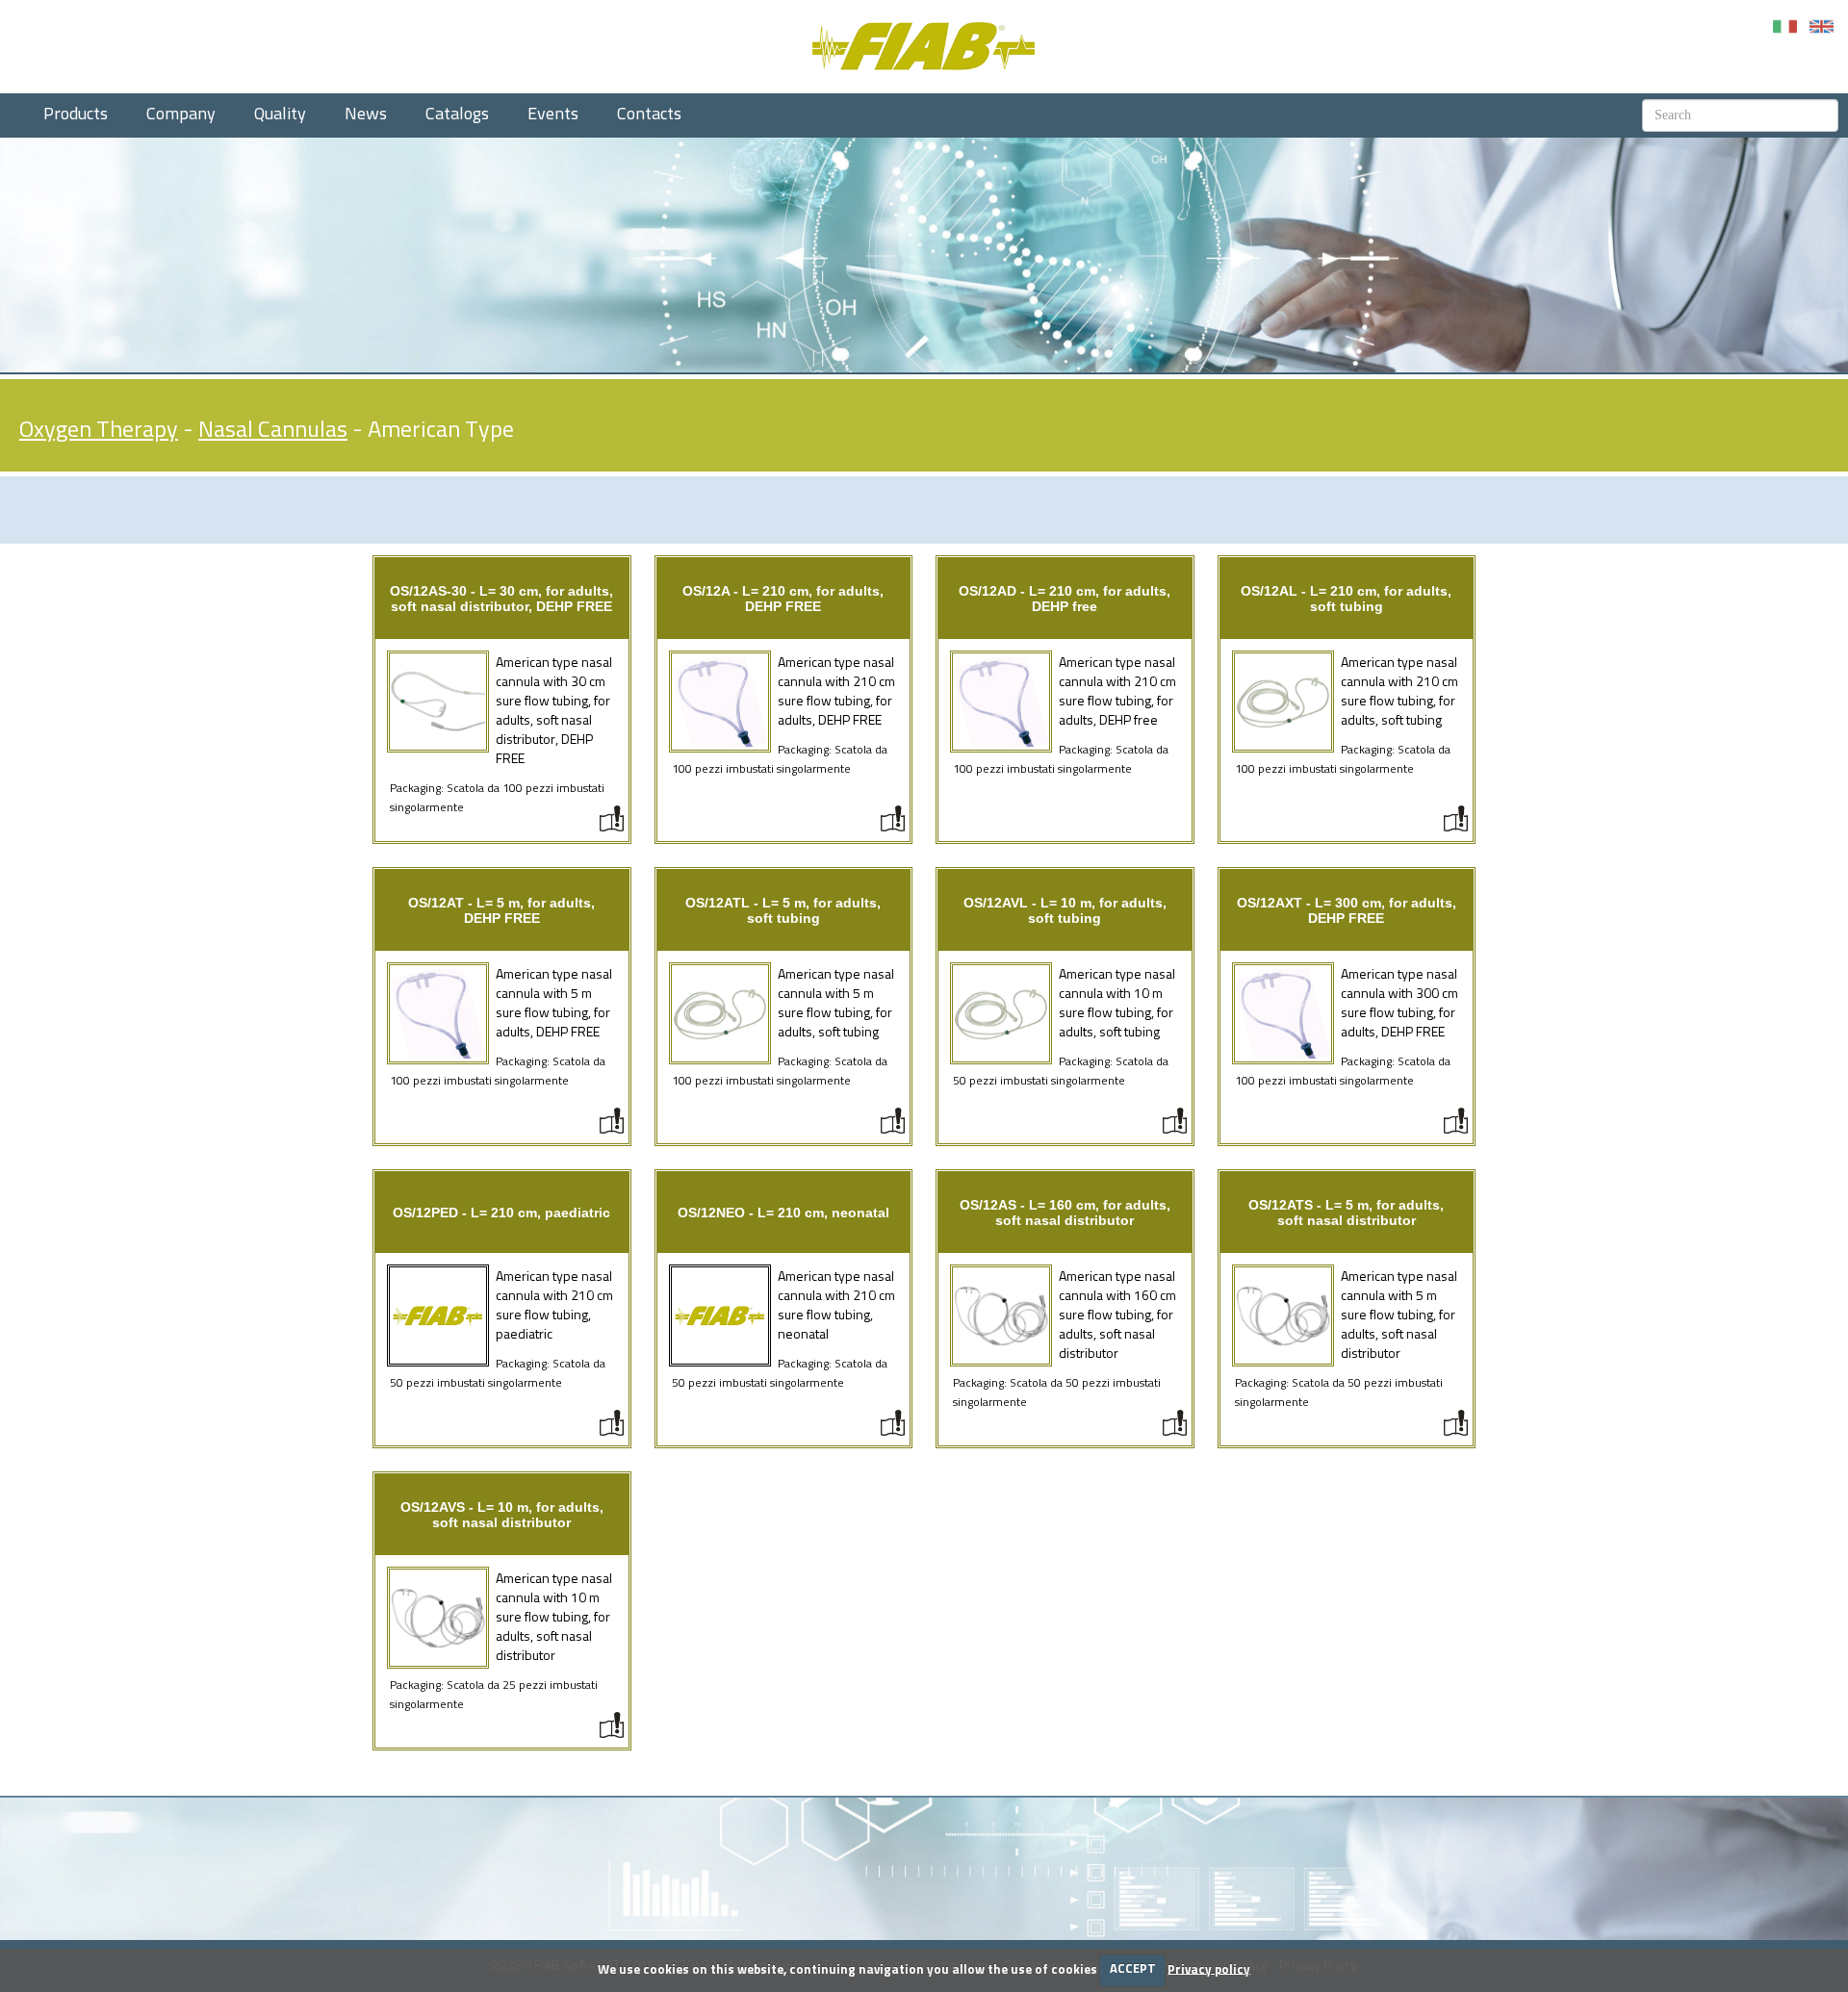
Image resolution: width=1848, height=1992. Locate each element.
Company (181, 115)
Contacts (649, 115)
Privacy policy (1209, 1969)
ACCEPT (1133, 1969)
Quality (280, 115)
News (366, 115)
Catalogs (457, 115)
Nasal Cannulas (273, 430)
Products (76, 115)
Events (553, 115)
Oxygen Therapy (99, 430)
